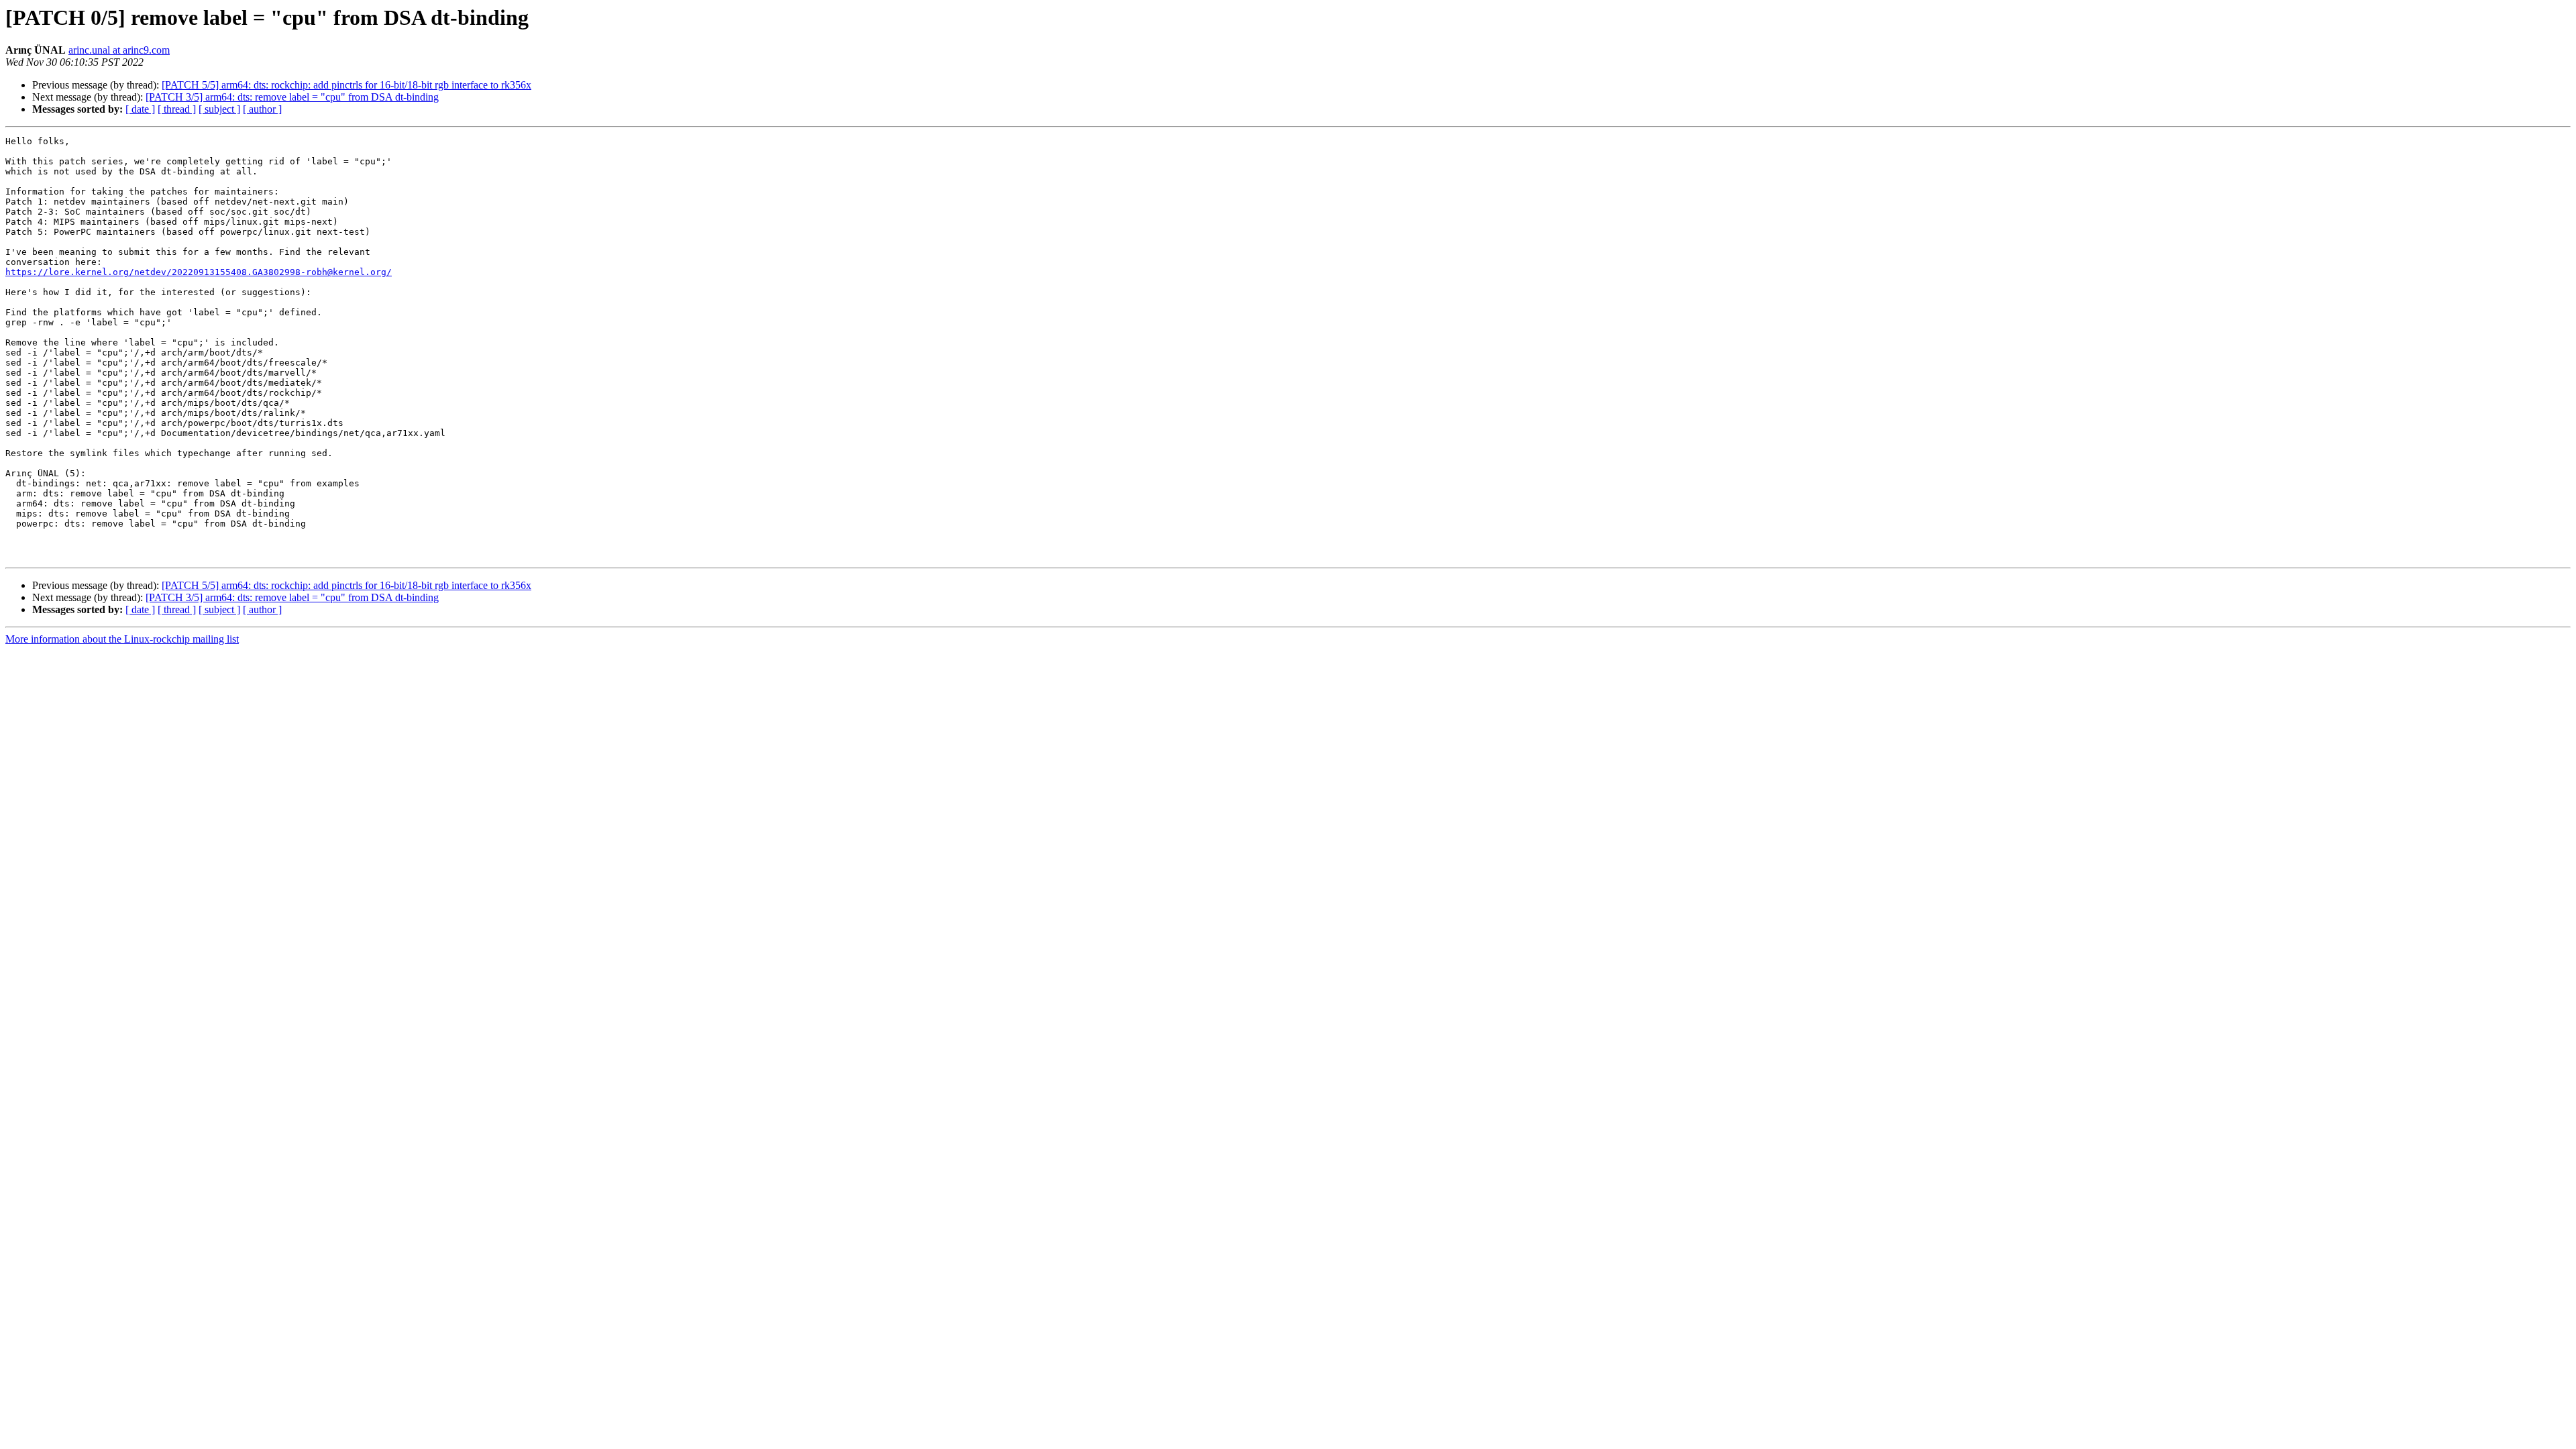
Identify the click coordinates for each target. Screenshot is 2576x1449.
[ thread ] (177, 109)
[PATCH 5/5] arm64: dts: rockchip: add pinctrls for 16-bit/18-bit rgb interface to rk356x (346, 85)
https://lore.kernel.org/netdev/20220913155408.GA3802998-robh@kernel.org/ (199, 272)
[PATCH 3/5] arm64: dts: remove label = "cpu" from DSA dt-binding (292, 97)
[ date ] (140, 109)
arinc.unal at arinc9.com (119, 50)
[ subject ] (219, 109)
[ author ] (262, 109)
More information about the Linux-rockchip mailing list (122, 639)
